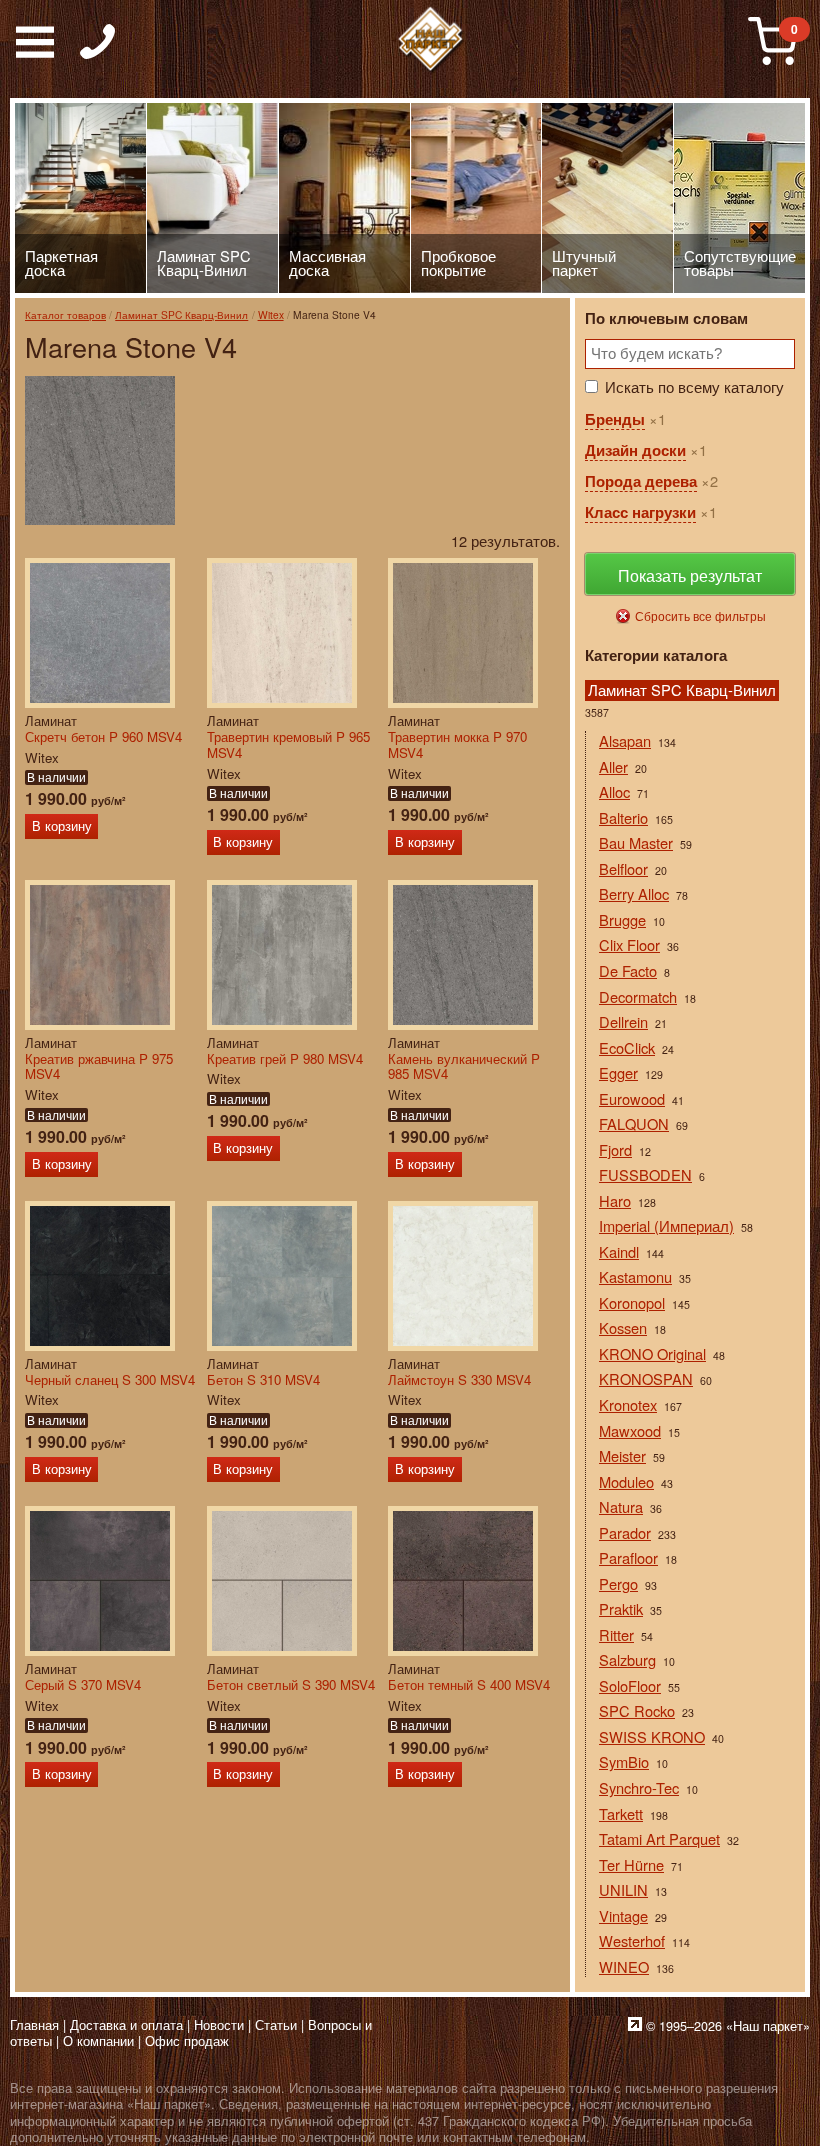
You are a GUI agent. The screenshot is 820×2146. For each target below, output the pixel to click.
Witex (271, 314)
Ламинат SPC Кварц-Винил (181, 314)
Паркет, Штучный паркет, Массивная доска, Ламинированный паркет (431, 40)
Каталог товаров (65, 314)
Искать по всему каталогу (694, 386)
